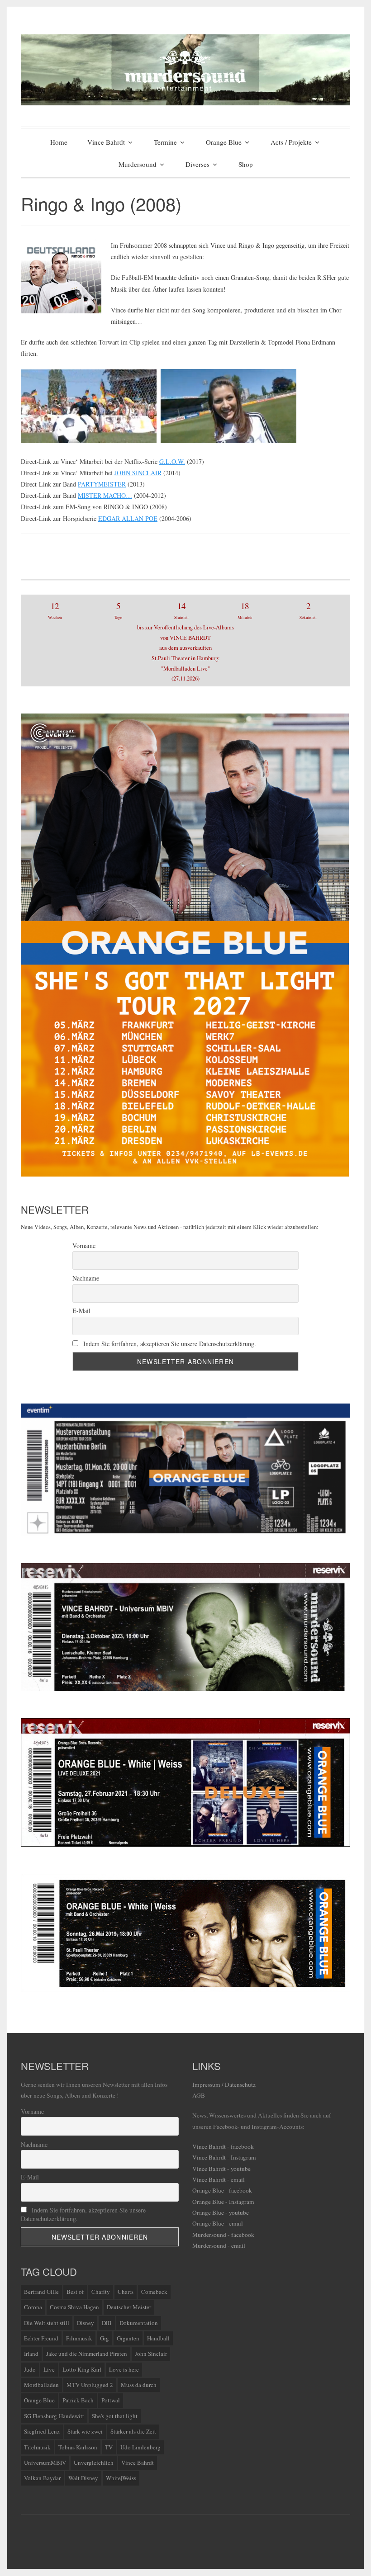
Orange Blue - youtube (221, 2212)
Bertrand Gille (41, 2292)
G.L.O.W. (172, 461)
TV (109, 2447)
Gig (105, 2338)
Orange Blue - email (218, 2223)
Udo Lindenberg (140, 2447)
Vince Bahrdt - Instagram (224, 2157)
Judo (30, 2369)
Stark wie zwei (85, 2431)
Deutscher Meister (129, 2307)
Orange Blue (224, 142)
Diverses (197, 164)
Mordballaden (41, 2385)
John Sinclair (151, 2354)
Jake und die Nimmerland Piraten (87, 2354)
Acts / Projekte (291, 142)
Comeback (154, 2292)
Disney (86, 2323)
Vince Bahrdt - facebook (223, 2146)
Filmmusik (79, 2338)
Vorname (84, 1245)
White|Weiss (121, 2478)
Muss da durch (139, 2385)
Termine (165, 142)
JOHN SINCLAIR (138, 473)
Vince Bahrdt (106, 142)
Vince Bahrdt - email (219, 2179)
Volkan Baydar (42, 2478)
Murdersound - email (219, 2245)
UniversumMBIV (45, 2463)
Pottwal (111, 2400)
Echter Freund (41, 2338)
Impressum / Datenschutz (224, 2084)
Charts (126, 2292)
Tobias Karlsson (78, 2447)
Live (49, 2369)
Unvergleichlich (94, 2463)
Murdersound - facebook (223, 2235)
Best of (75, 2292)
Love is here (124, 2369)
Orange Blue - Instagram (223, 2202)
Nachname (86, 1278)
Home (59, 142)
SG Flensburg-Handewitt (54, 2416)
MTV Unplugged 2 (90, 2385)
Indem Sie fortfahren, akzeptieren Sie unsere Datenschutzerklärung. (169, 1344)
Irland (31, 2354)
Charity (101, 2292)
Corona (33, 2307)
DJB (107, 2323)
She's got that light (115, 2416)
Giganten (128, 2338)
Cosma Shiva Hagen (74, 2307)
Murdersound (138, 164)
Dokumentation (139, 2323)
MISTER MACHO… (105, 495)
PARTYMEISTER (102, 484)
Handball (158, 2338)
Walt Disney (83, 2478)
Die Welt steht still (47, 2323)
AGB (199, 2095)
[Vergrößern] (338, 1575)
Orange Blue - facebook (222, 2190)
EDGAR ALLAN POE (128, 518)
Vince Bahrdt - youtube (221, 2169)
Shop (246, 164)
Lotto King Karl (82, 2369)
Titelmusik (37, 2447)
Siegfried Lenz (42, 2431)
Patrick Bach (78, 2400)
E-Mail (81, 1311)
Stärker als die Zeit (133, 2431)
